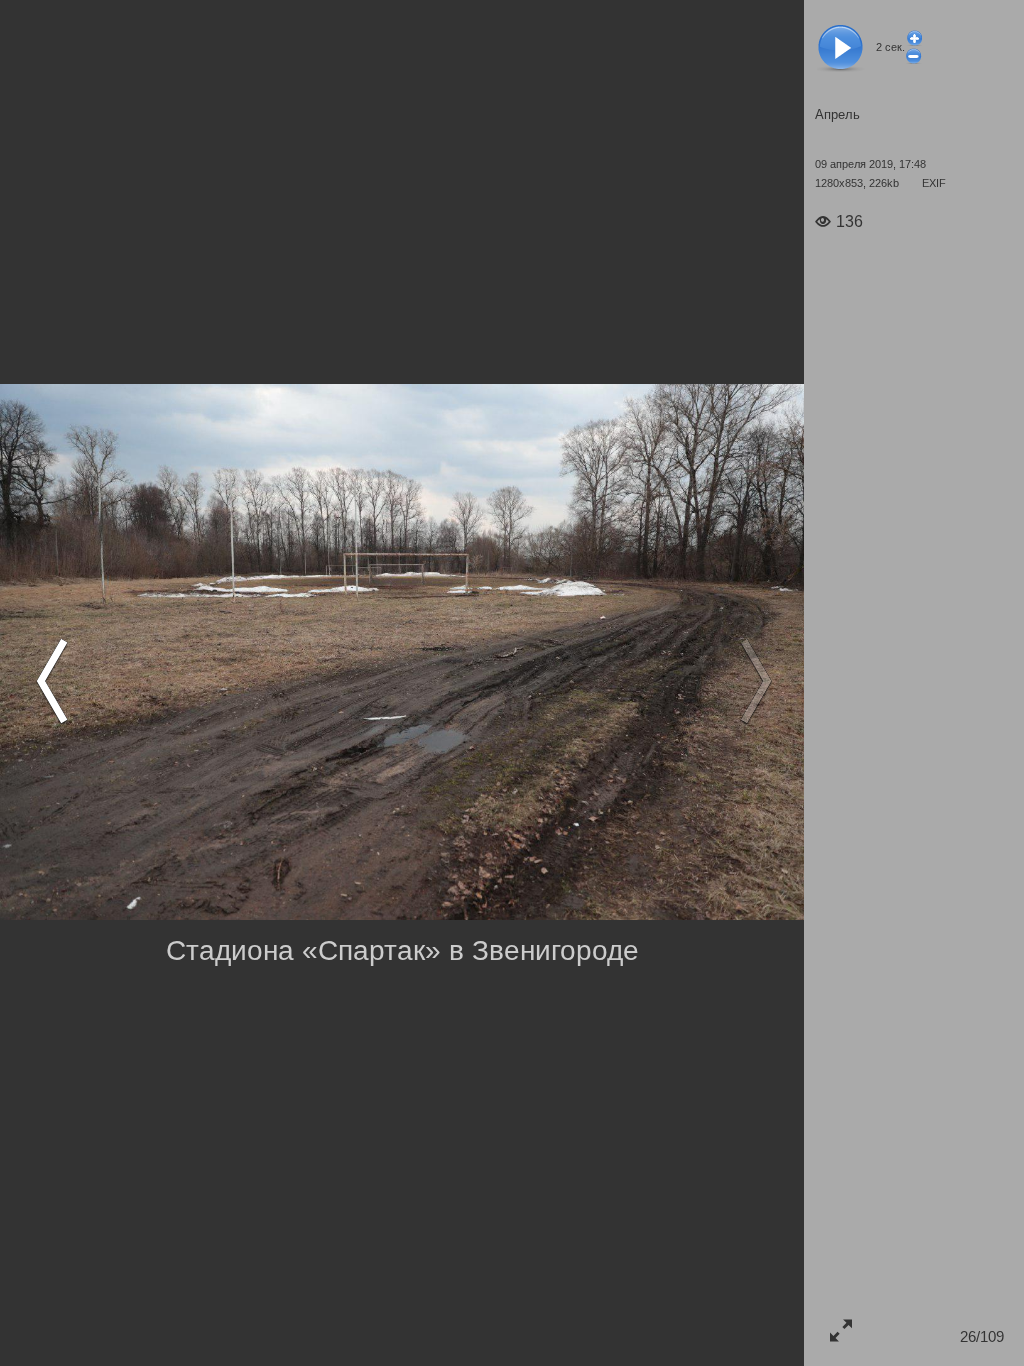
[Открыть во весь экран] (840, 1329)
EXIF (934, 183)
